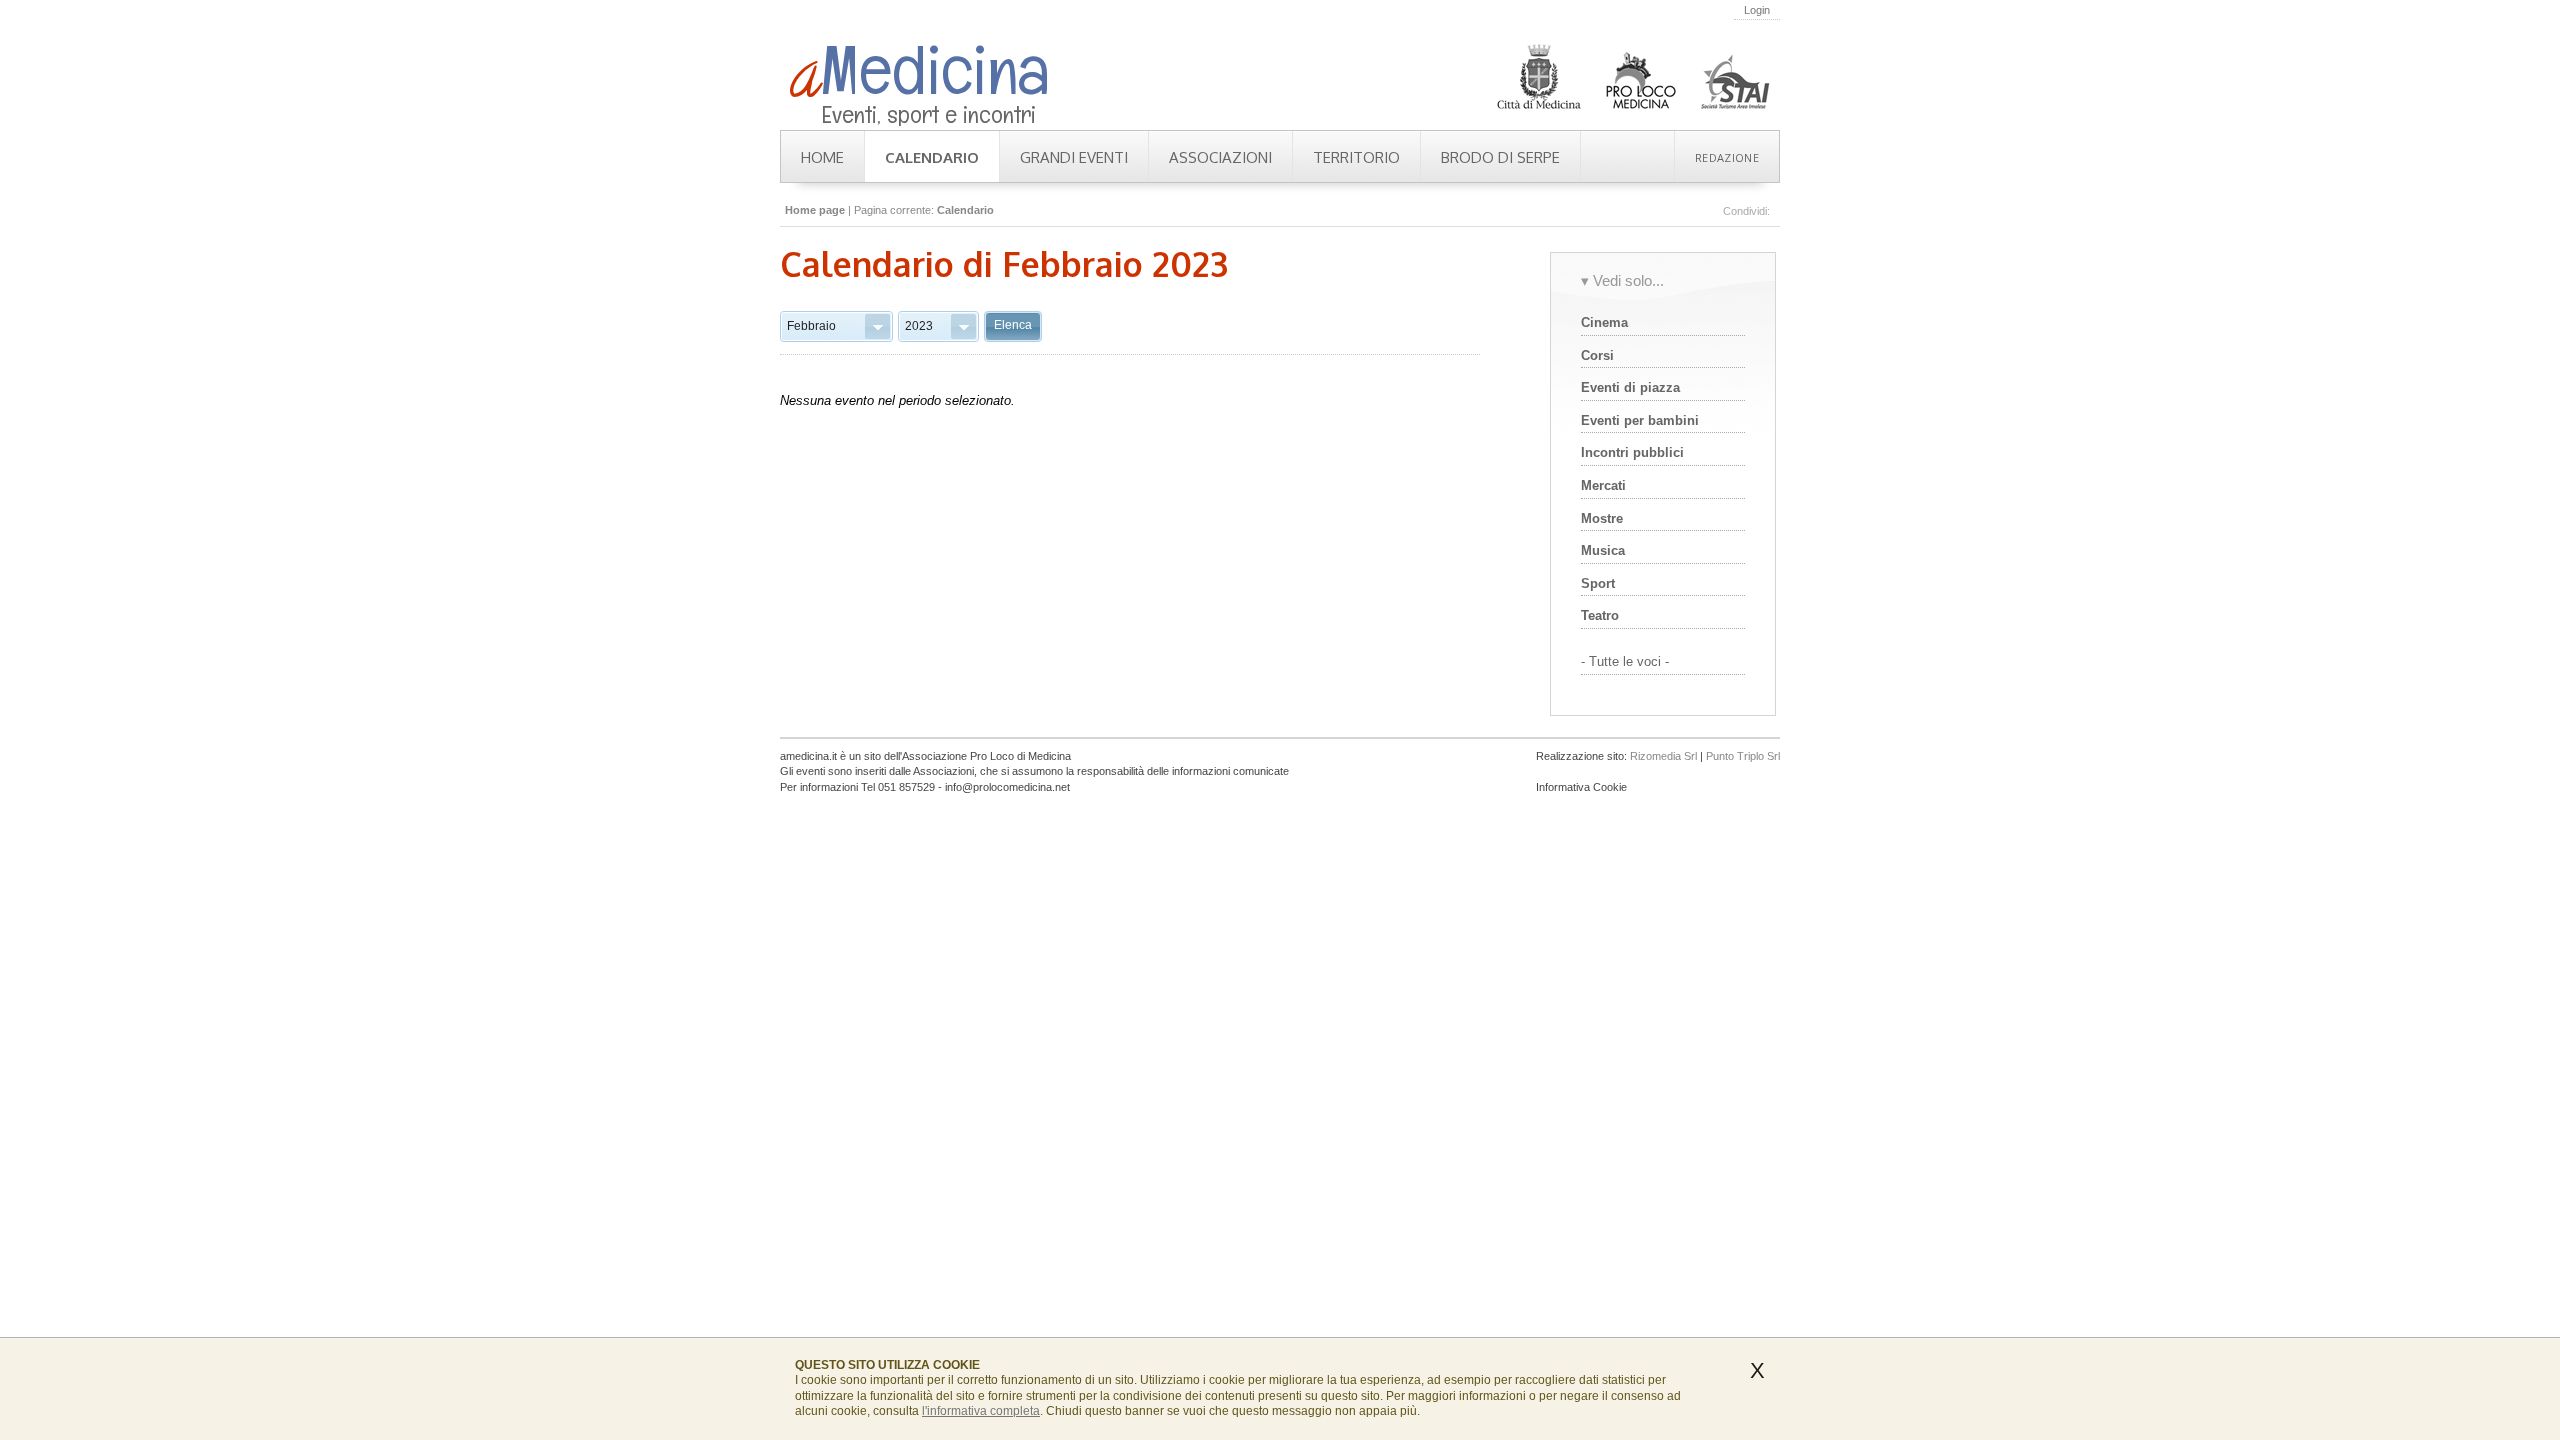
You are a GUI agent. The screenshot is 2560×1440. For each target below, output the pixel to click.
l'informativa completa (981, 1411)
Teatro (1600, 615)
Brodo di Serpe (1500, 157)
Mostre (1602, 518)
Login (1757, 10)
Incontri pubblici (1632, 452)
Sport (1598, 583)
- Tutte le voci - (1625, 661)
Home (822, 157)
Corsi (1597, 355)
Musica (1603, 550)
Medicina (920, 69)
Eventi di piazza (1630, 387)
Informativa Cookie (1581, 787)
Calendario (932, 157)
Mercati (1603, 485)
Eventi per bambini (1640, 420)
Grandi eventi (1074, 157)
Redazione (1727, 157)
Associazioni (1220, 157)
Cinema (1604, 322)
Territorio (1356, 157)
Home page (815, 210)
